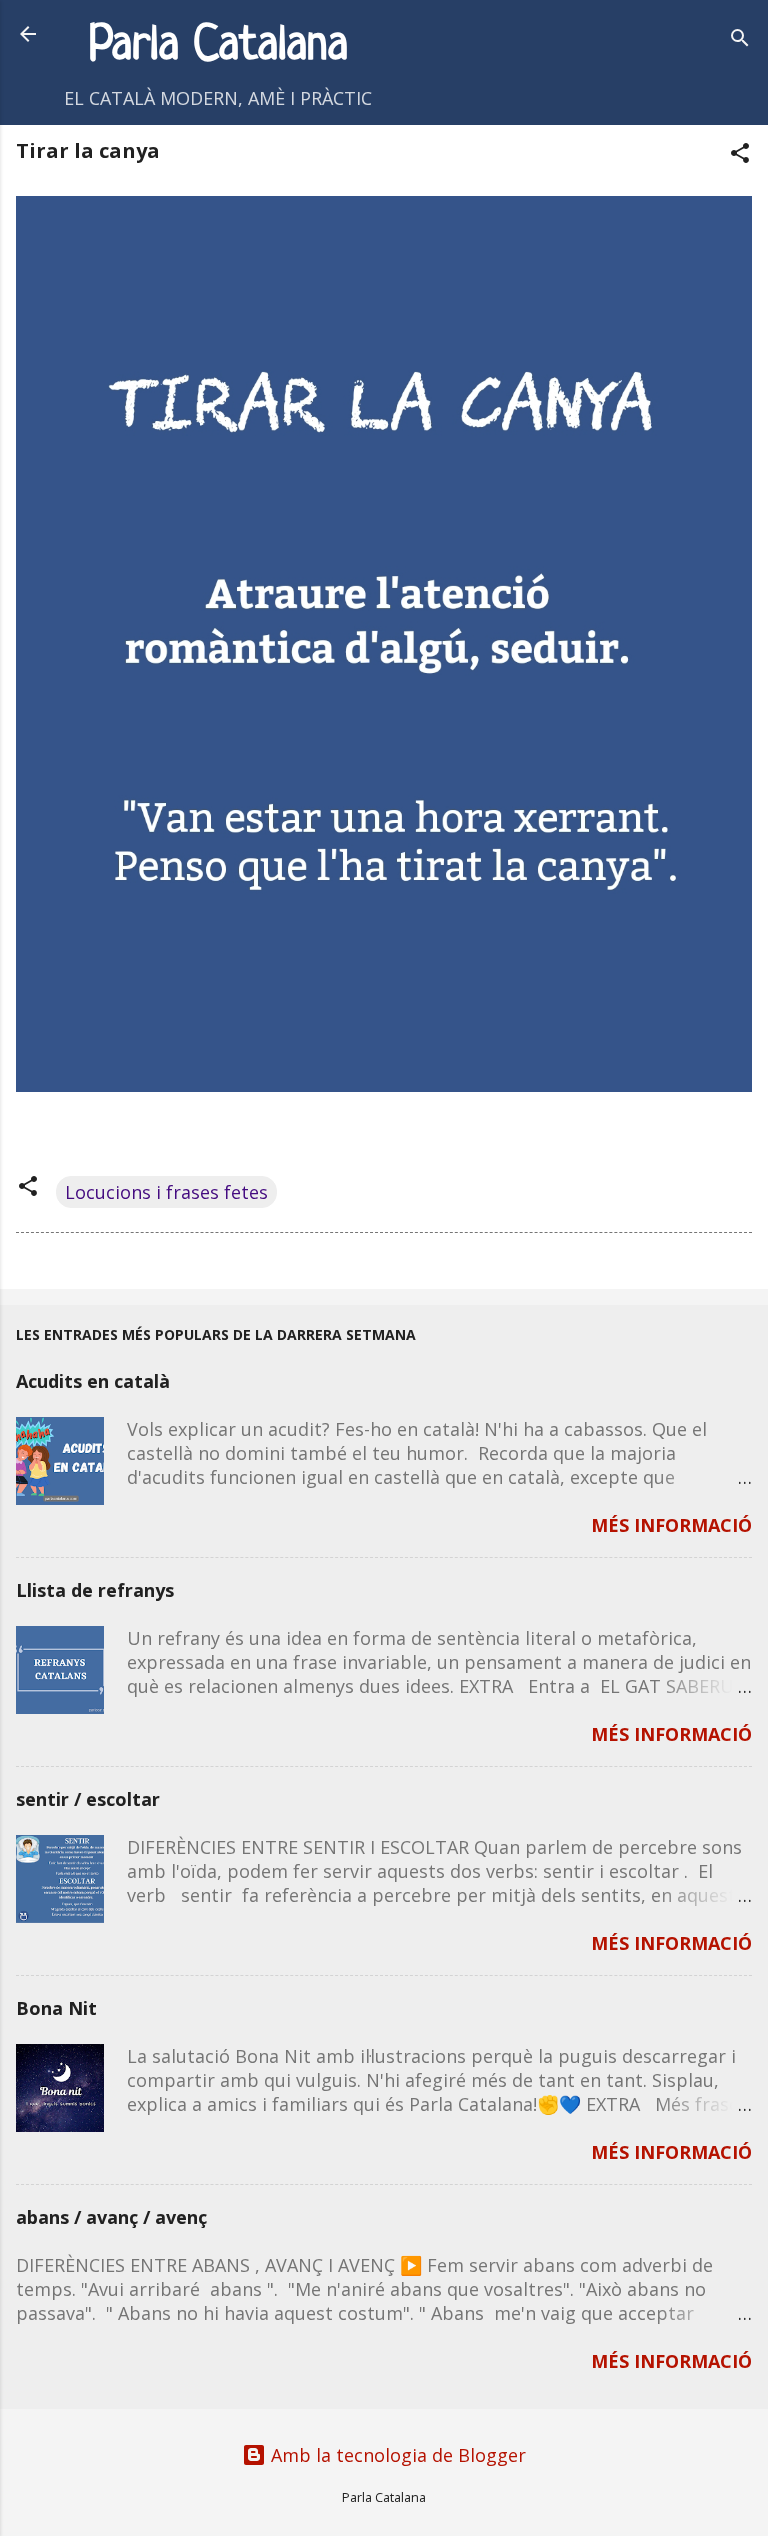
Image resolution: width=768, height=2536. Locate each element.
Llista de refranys (95, 1590)
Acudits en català (93, 1381)
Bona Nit (56, 2008)
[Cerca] (740, 40)
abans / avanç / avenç (111, 2217)
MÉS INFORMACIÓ (671, 1525)
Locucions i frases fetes (166, 1192)
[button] (740, 155)
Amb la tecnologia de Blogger (396, 2455)
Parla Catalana (218, 46)
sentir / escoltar (88, 1799)
